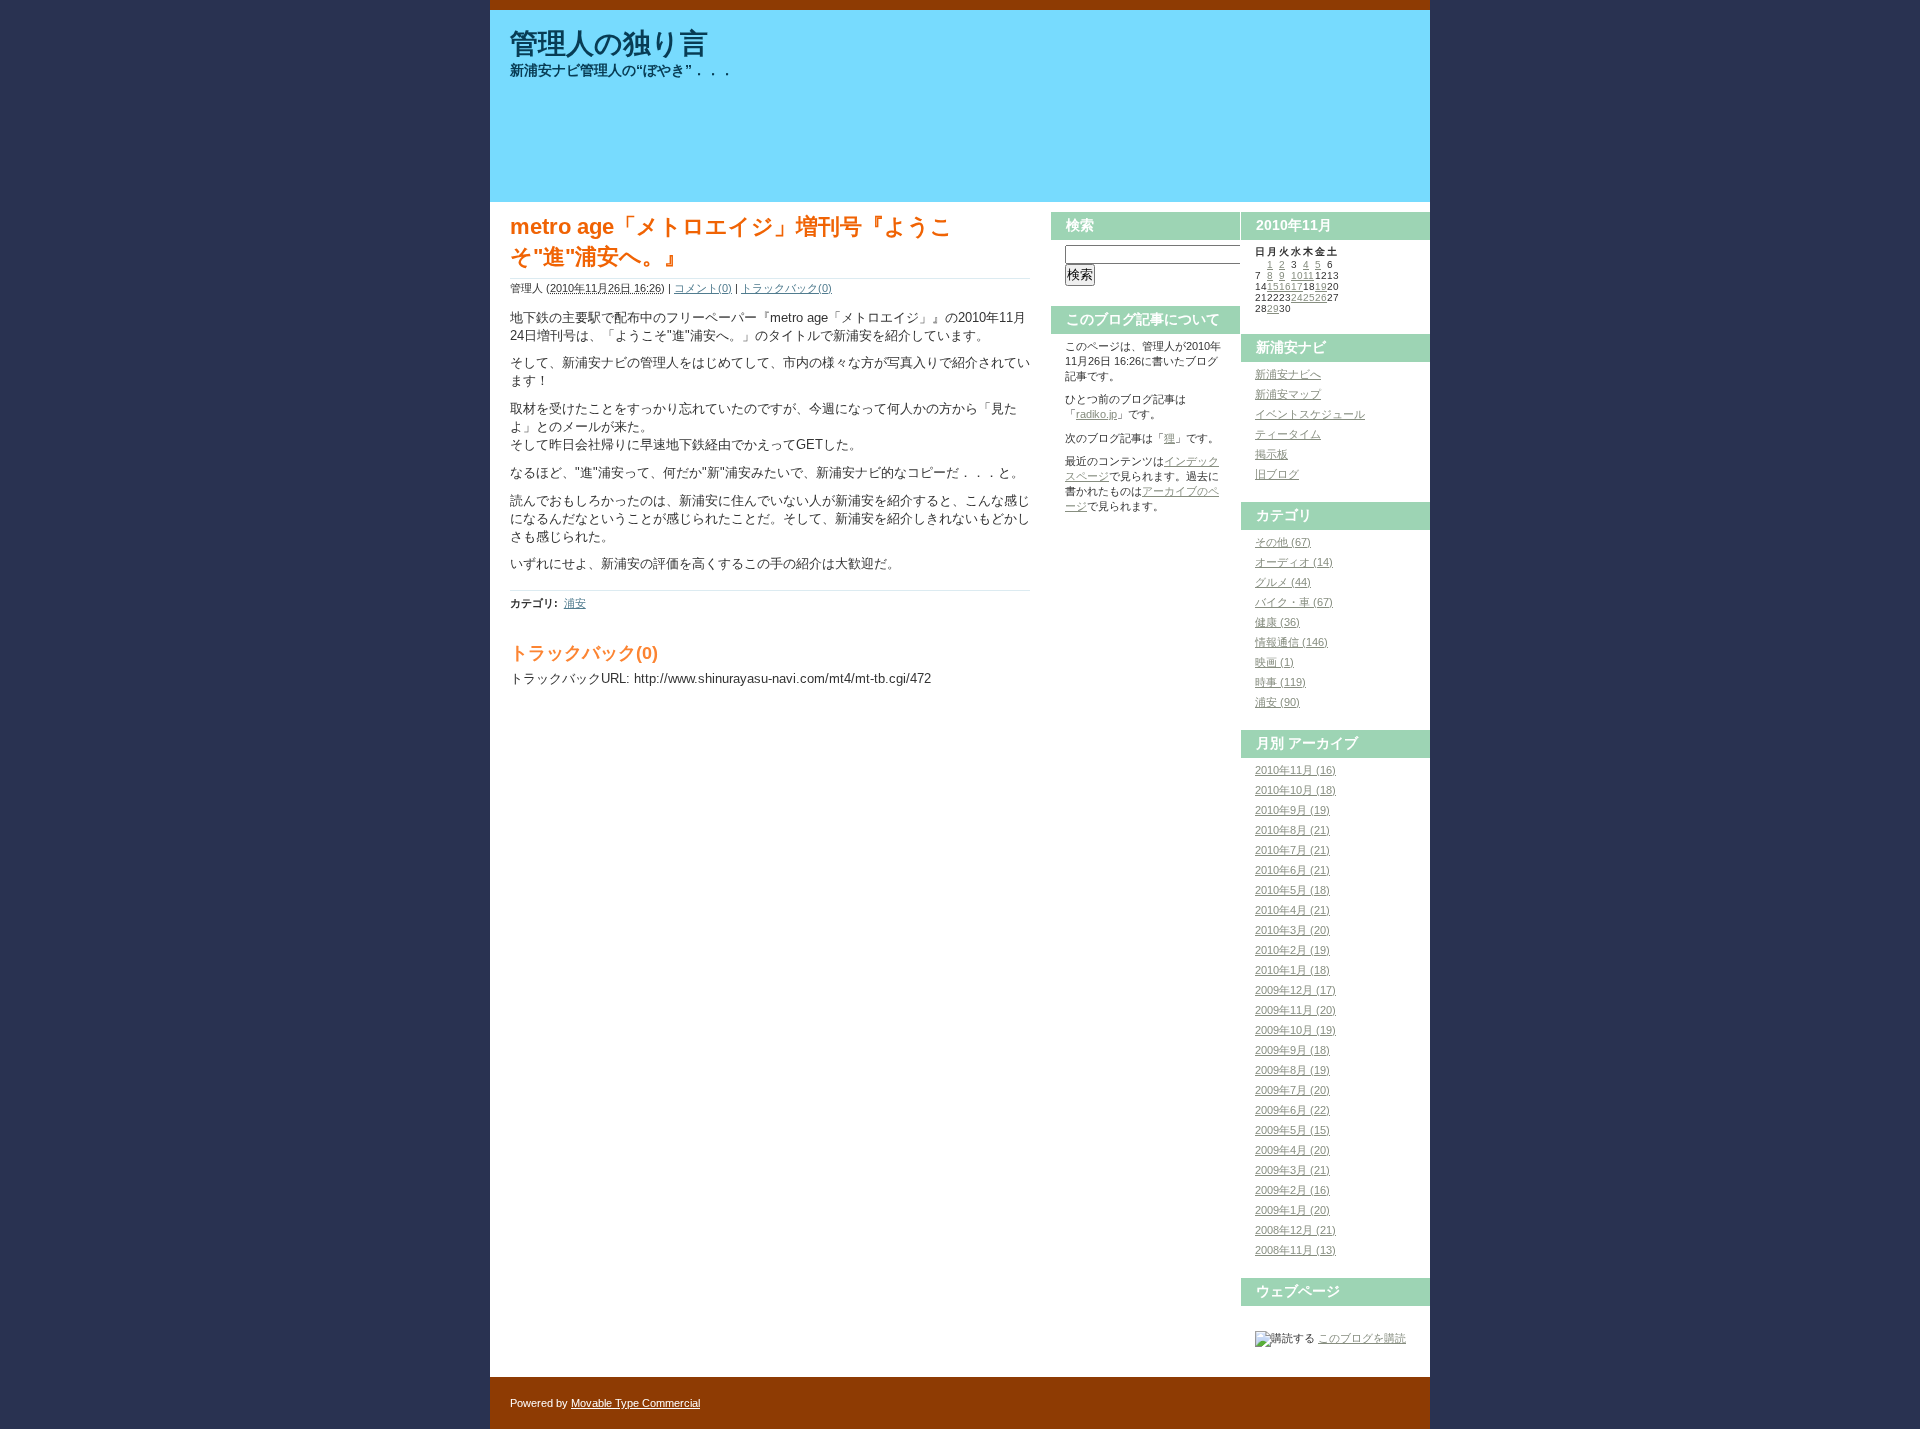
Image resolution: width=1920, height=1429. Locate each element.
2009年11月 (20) (1295, 1010)
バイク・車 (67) (1294, 602)
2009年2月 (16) (1292, 1190)
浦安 (575, 603)
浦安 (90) (1277, 702)
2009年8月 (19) (1292, 1070)
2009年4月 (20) (1292, 1150)
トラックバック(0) (786, 288)
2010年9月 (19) (1292, 810)
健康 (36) (1277, 622)
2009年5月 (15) (1292, 1130)
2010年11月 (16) (1295, 770)
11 (1308, 275)
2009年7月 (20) (1292, 1090)
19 (1321, 286)
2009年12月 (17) (1295, 990)
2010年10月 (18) (1295, 790)
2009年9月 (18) (1292, 1050)
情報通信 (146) (1291, 642)
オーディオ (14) (1294, 562)
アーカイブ (1323, 743)
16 (1285, 286)
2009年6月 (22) (1292, 1110)
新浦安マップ (1288, 394)
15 (1273, 286)
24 (1297, 297)
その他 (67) (1283, 542)
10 (1297, 275)
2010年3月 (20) (1292, 930)
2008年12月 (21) (1295, 1230)
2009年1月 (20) (1292, 1210)
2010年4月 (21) (1292, 910)
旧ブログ (1277, 474)
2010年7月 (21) (1292, 850)
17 (1297, 286)
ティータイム (1288, 434)
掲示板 (1271, 454)
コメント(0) (703, 288)
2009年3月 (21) (1292, 1170)
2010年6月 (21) (1292, 870)
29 (1273, 308)
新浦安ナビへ (1288, 374)
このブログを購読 (1362, 1338)
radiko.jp (1096, 414)
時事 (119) (1280, 682)
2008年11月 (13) (1295, 1250)
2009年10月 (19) (1295, 1030)
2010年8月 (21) (1292, 830)
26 (1321, 297)
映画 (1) (1274, 662)
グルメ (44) (1283, 582)
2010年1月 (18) (1292, 970)
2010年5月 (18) (1292, 890)
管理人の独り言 (609, 43)
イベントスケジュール (1310, 414)
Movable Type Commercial (635, 1403)
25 (1309, 297)
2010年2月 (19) (1292, 950)
